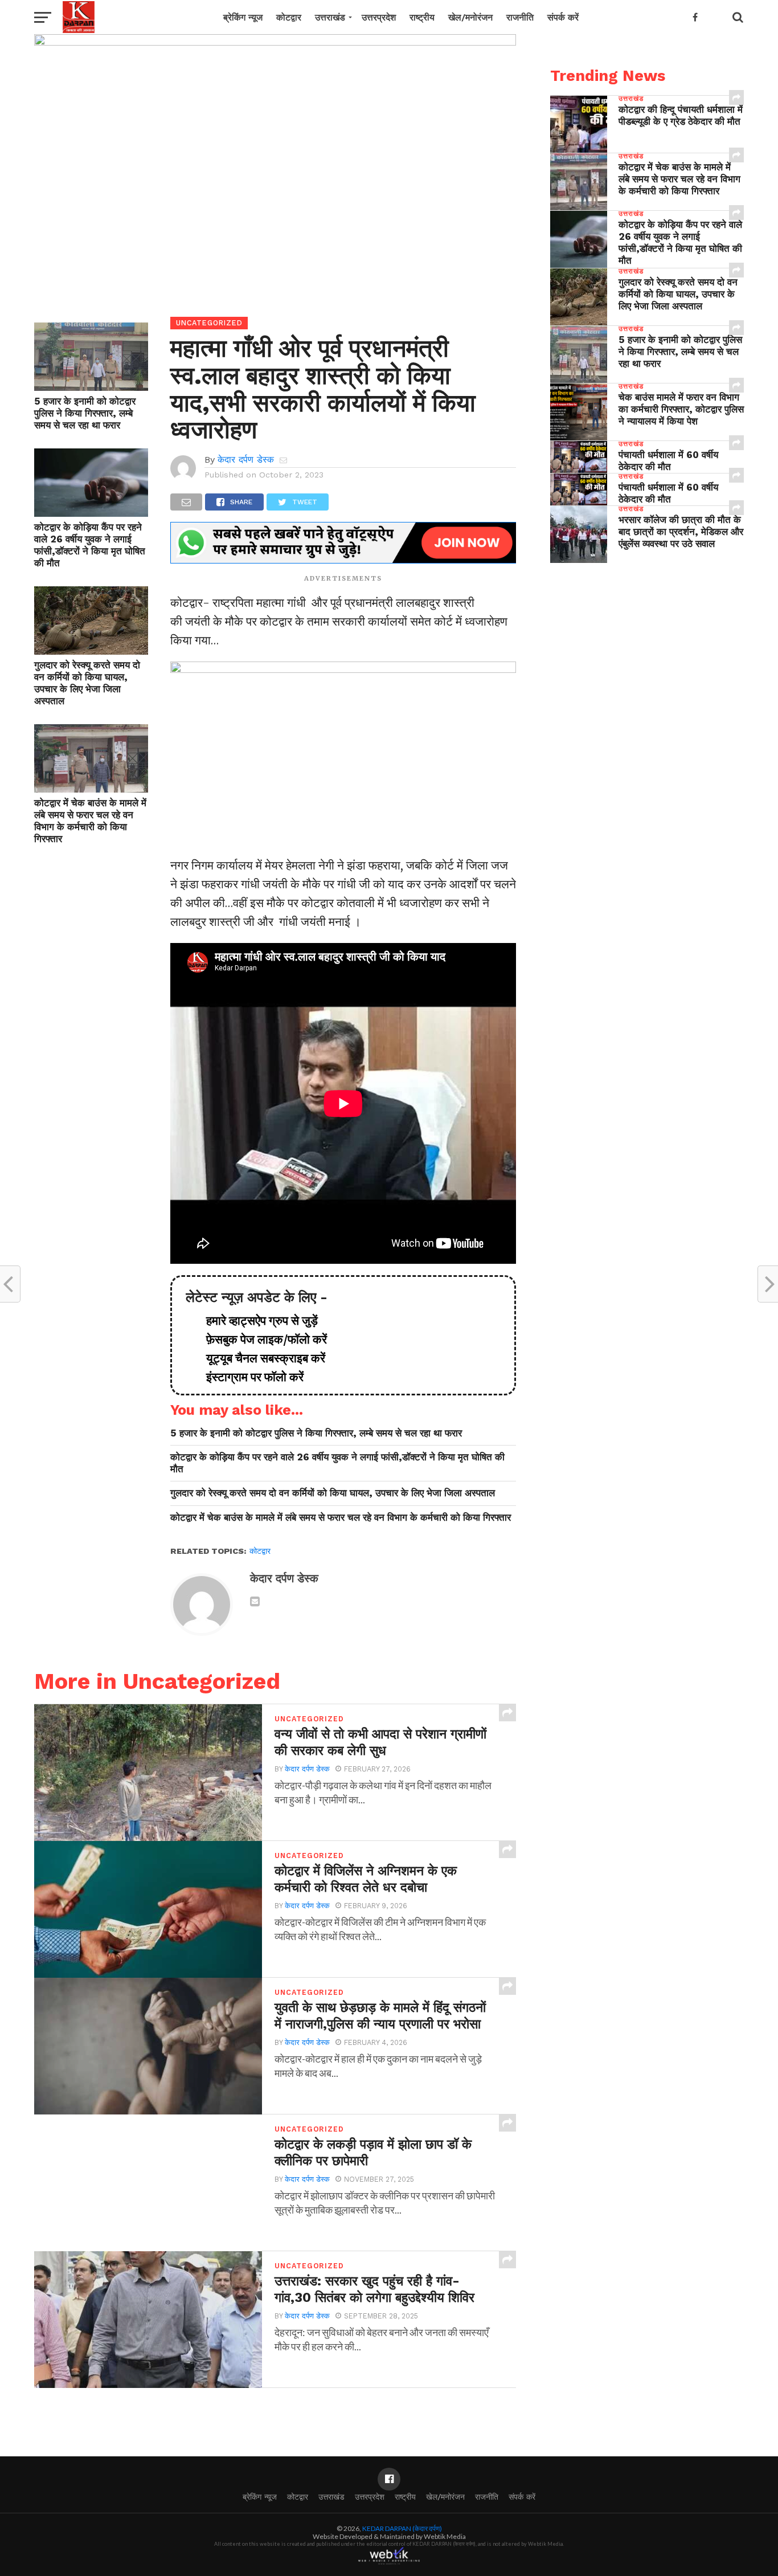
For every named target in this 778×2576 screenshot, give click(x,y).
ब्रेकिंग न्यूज (243, 17)
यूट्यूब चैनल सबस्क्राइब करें (260, 1358)
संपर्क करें (563, 17)
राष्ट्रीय (422, 17)
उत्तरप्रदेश (379, 17)
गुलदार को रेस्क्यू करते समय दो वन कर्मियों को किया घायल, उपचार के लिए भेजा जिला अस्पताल (87, 683)
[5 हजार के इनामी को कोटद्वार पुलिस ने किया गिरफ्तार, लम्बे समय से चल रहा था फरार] (91, 387)
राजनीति (520, 17)
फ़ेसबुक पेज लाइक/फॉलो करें (261, 1340)
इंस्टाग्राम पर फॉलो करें (249, 1377)
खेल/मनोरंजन (470, 17)
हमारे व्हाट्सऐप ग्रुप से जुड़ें (256, 1321)
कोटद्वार (289, 17)
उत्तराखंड (330, 17)
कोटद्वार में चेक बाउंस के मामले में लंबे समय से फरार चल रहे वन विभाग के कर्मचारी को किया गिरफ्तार (90, 821)
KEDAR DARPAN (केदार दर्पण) (402, 2528)
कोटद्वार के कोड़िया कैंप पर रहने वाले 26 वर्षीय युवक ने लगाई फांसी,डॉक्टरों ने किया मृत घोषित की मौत (90, 545)
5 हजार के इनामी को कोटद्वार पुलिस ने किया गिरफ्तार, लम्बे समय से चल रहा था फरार (85, 413)
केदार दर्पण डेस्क (246, 460)
